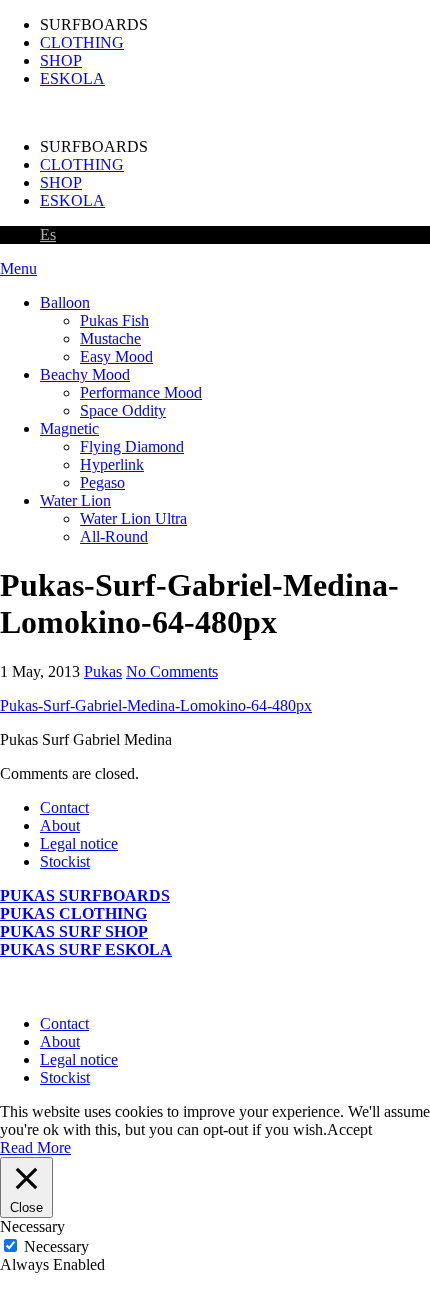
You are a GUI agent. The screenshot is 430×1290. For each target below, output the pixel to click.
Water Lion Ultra (133, 518)
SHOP (61, 60)
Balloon (65, 302)
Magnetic (69, 428)
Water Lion (75, 500)
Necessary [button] (32, 1226)
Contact (64, 807)
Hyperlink (112, 464)
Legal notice (79, 843)
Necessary (56, 1246)
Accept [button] (349, 1129)
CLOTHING (82, 42)
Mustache (110, 338)
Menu (18, 268)
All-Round (114, 536)
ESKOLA (72, 78)
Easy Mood (116, 356)
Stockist (65, 861)
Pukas (103, 671)
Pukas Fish (114, 320)
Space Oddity (123, 410)
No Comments (172, 671)
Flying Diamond (132, 446)
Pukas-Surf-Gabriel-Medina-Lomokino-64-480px (156, 705)
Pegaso (102, 482)
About (60, 825)
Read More (35, 1147)
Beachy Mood (85, 374)
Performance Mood (141, 392)
